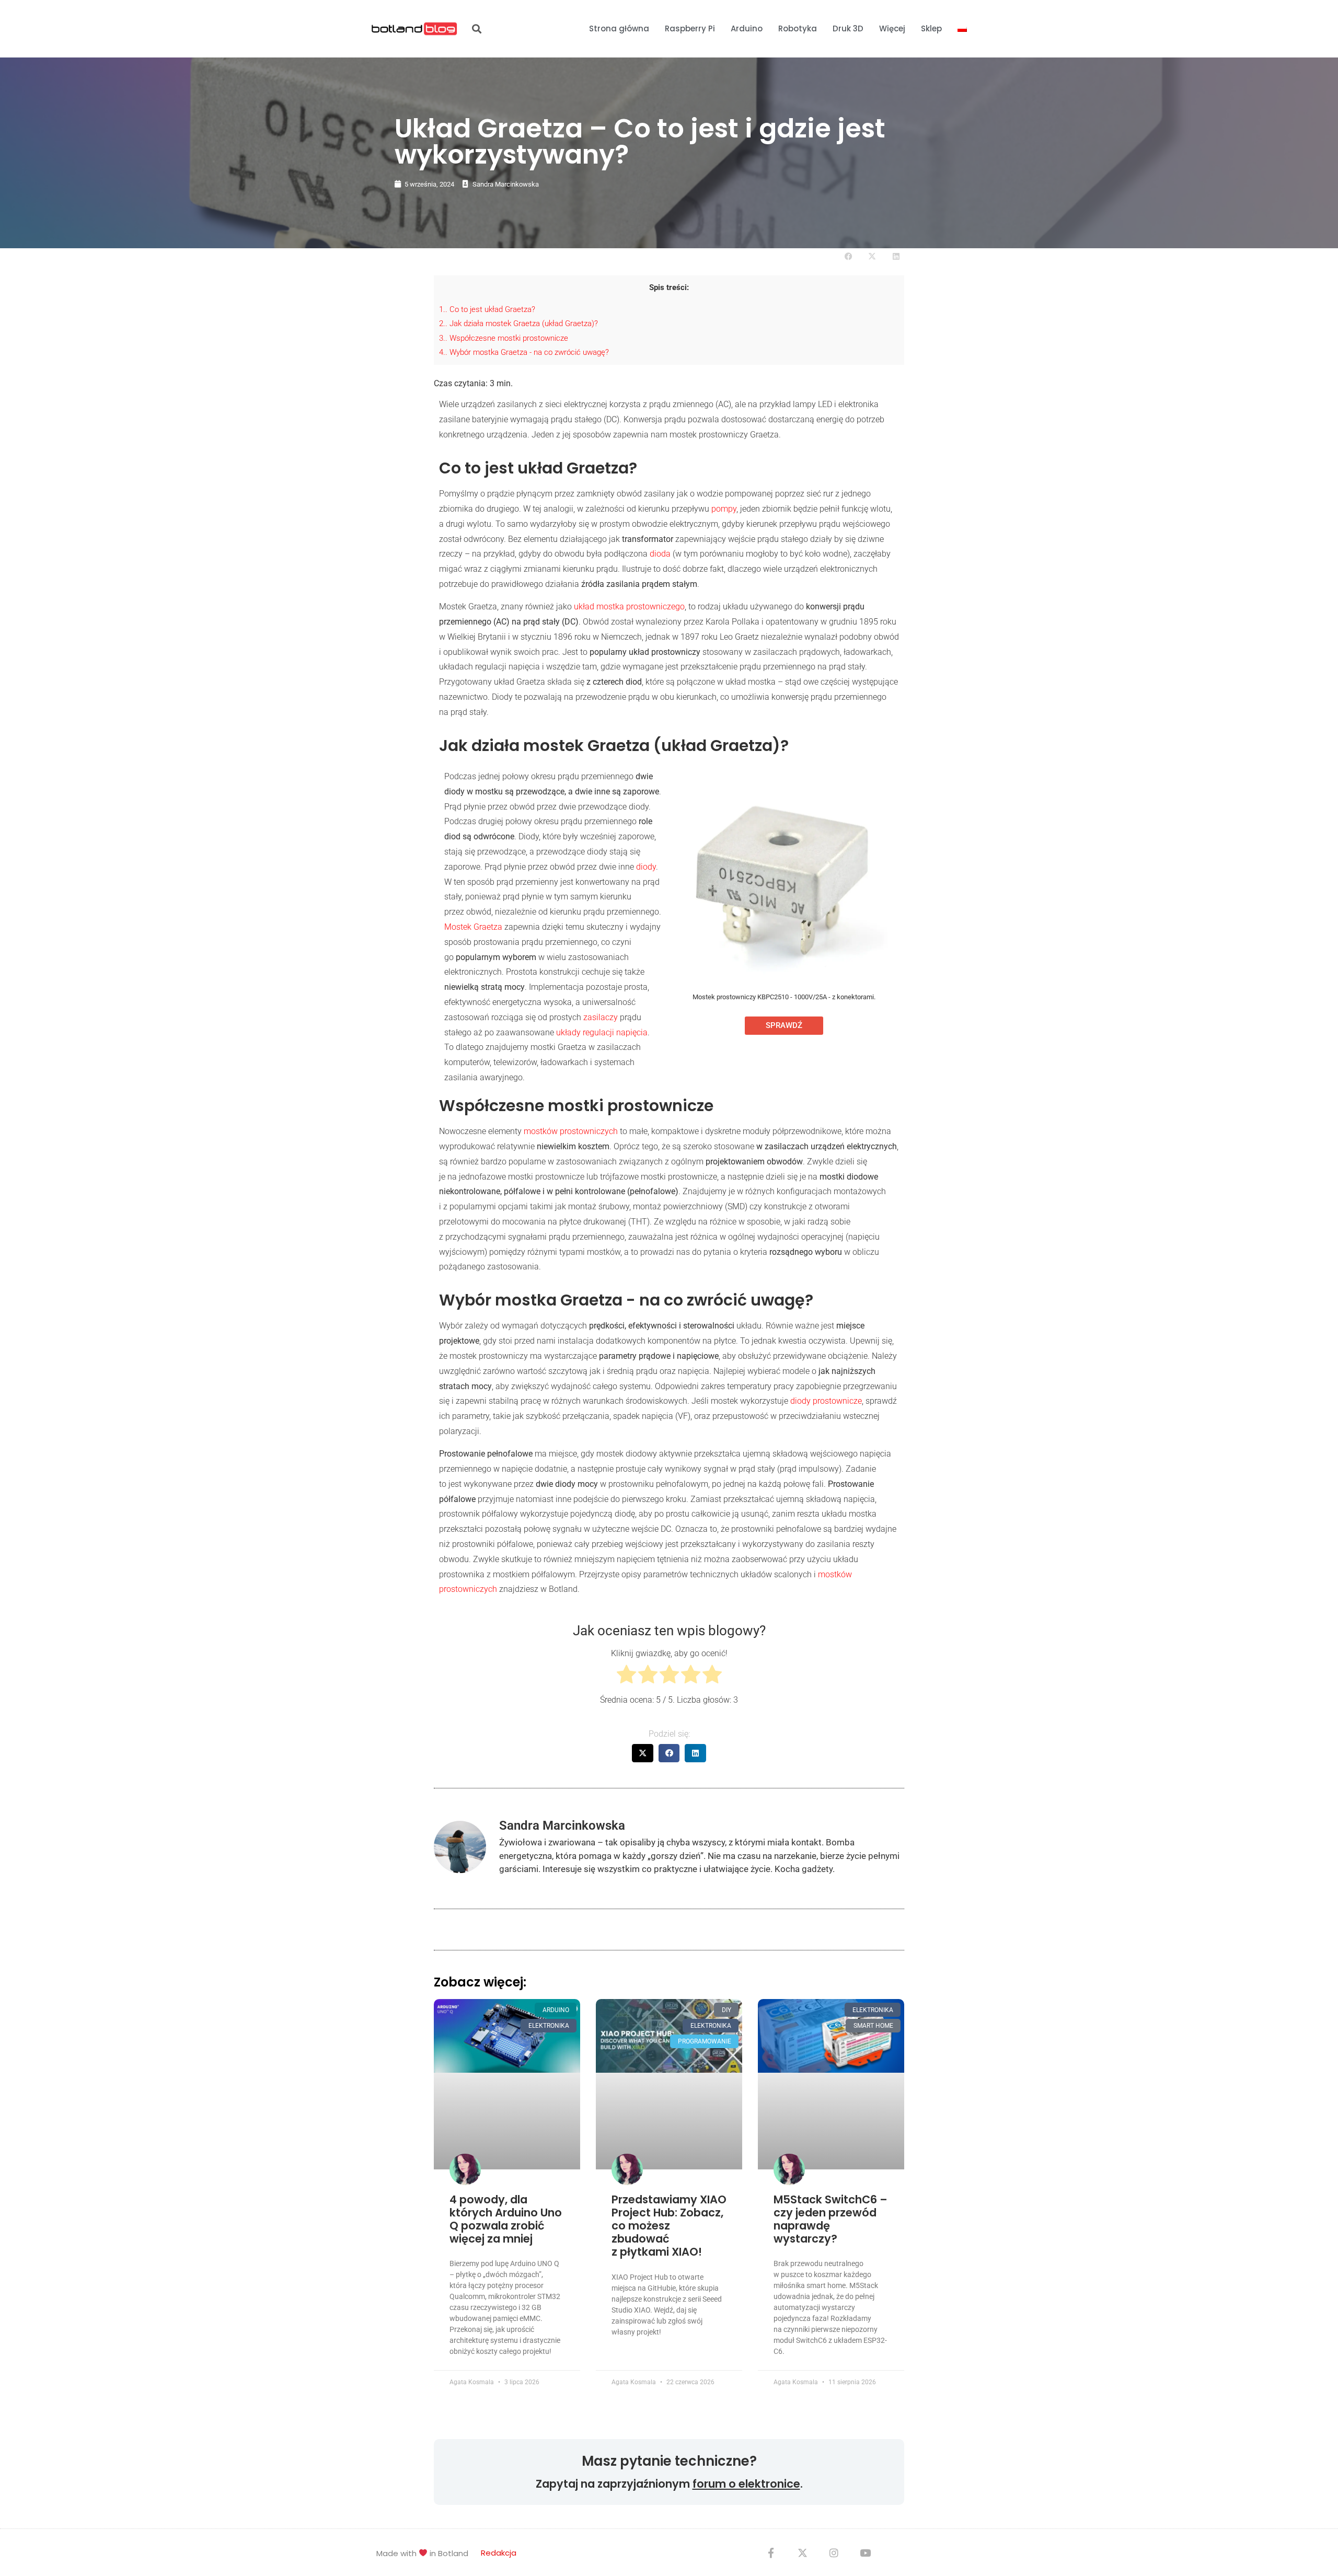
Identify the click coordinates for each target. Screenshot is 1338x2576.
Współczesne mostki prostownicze (504, 338)
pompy (724, 509)
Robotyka (798, 28)
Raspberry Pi (690, 28)
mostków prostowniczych (571, 1131)
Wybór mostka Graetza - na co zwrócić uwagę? (524, 352)
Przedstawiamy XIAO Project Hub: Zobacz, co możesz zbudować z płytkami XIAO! (669, 2226)
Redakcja (499, 2553)
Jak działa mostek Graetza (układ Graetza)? (518, 324)
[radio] (626, 1677)
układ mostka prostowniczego (629, 607)
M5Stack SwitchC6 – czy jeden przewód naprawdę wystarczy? (831, 2219)
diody (646, 867)
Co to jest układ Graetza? (487, 309)
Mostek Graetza (473, 927)
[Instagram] (834, 2552)
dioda (660, 554)
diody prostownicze (826, 1401)
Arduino (747, 28)
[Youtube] (865, 2552)
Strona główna (619, 28)
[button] (476, 29)
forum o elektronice (746, 2484)
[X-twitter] (802, 2552)
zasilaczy (601, 1017)
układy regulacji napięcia (602, 1032)
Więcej (892, 28)
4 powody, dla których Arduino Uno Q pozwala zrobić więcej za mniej (506, 2219)
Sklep (931, 28)
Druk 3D (848, 28)
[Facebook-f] (771, 2552)
